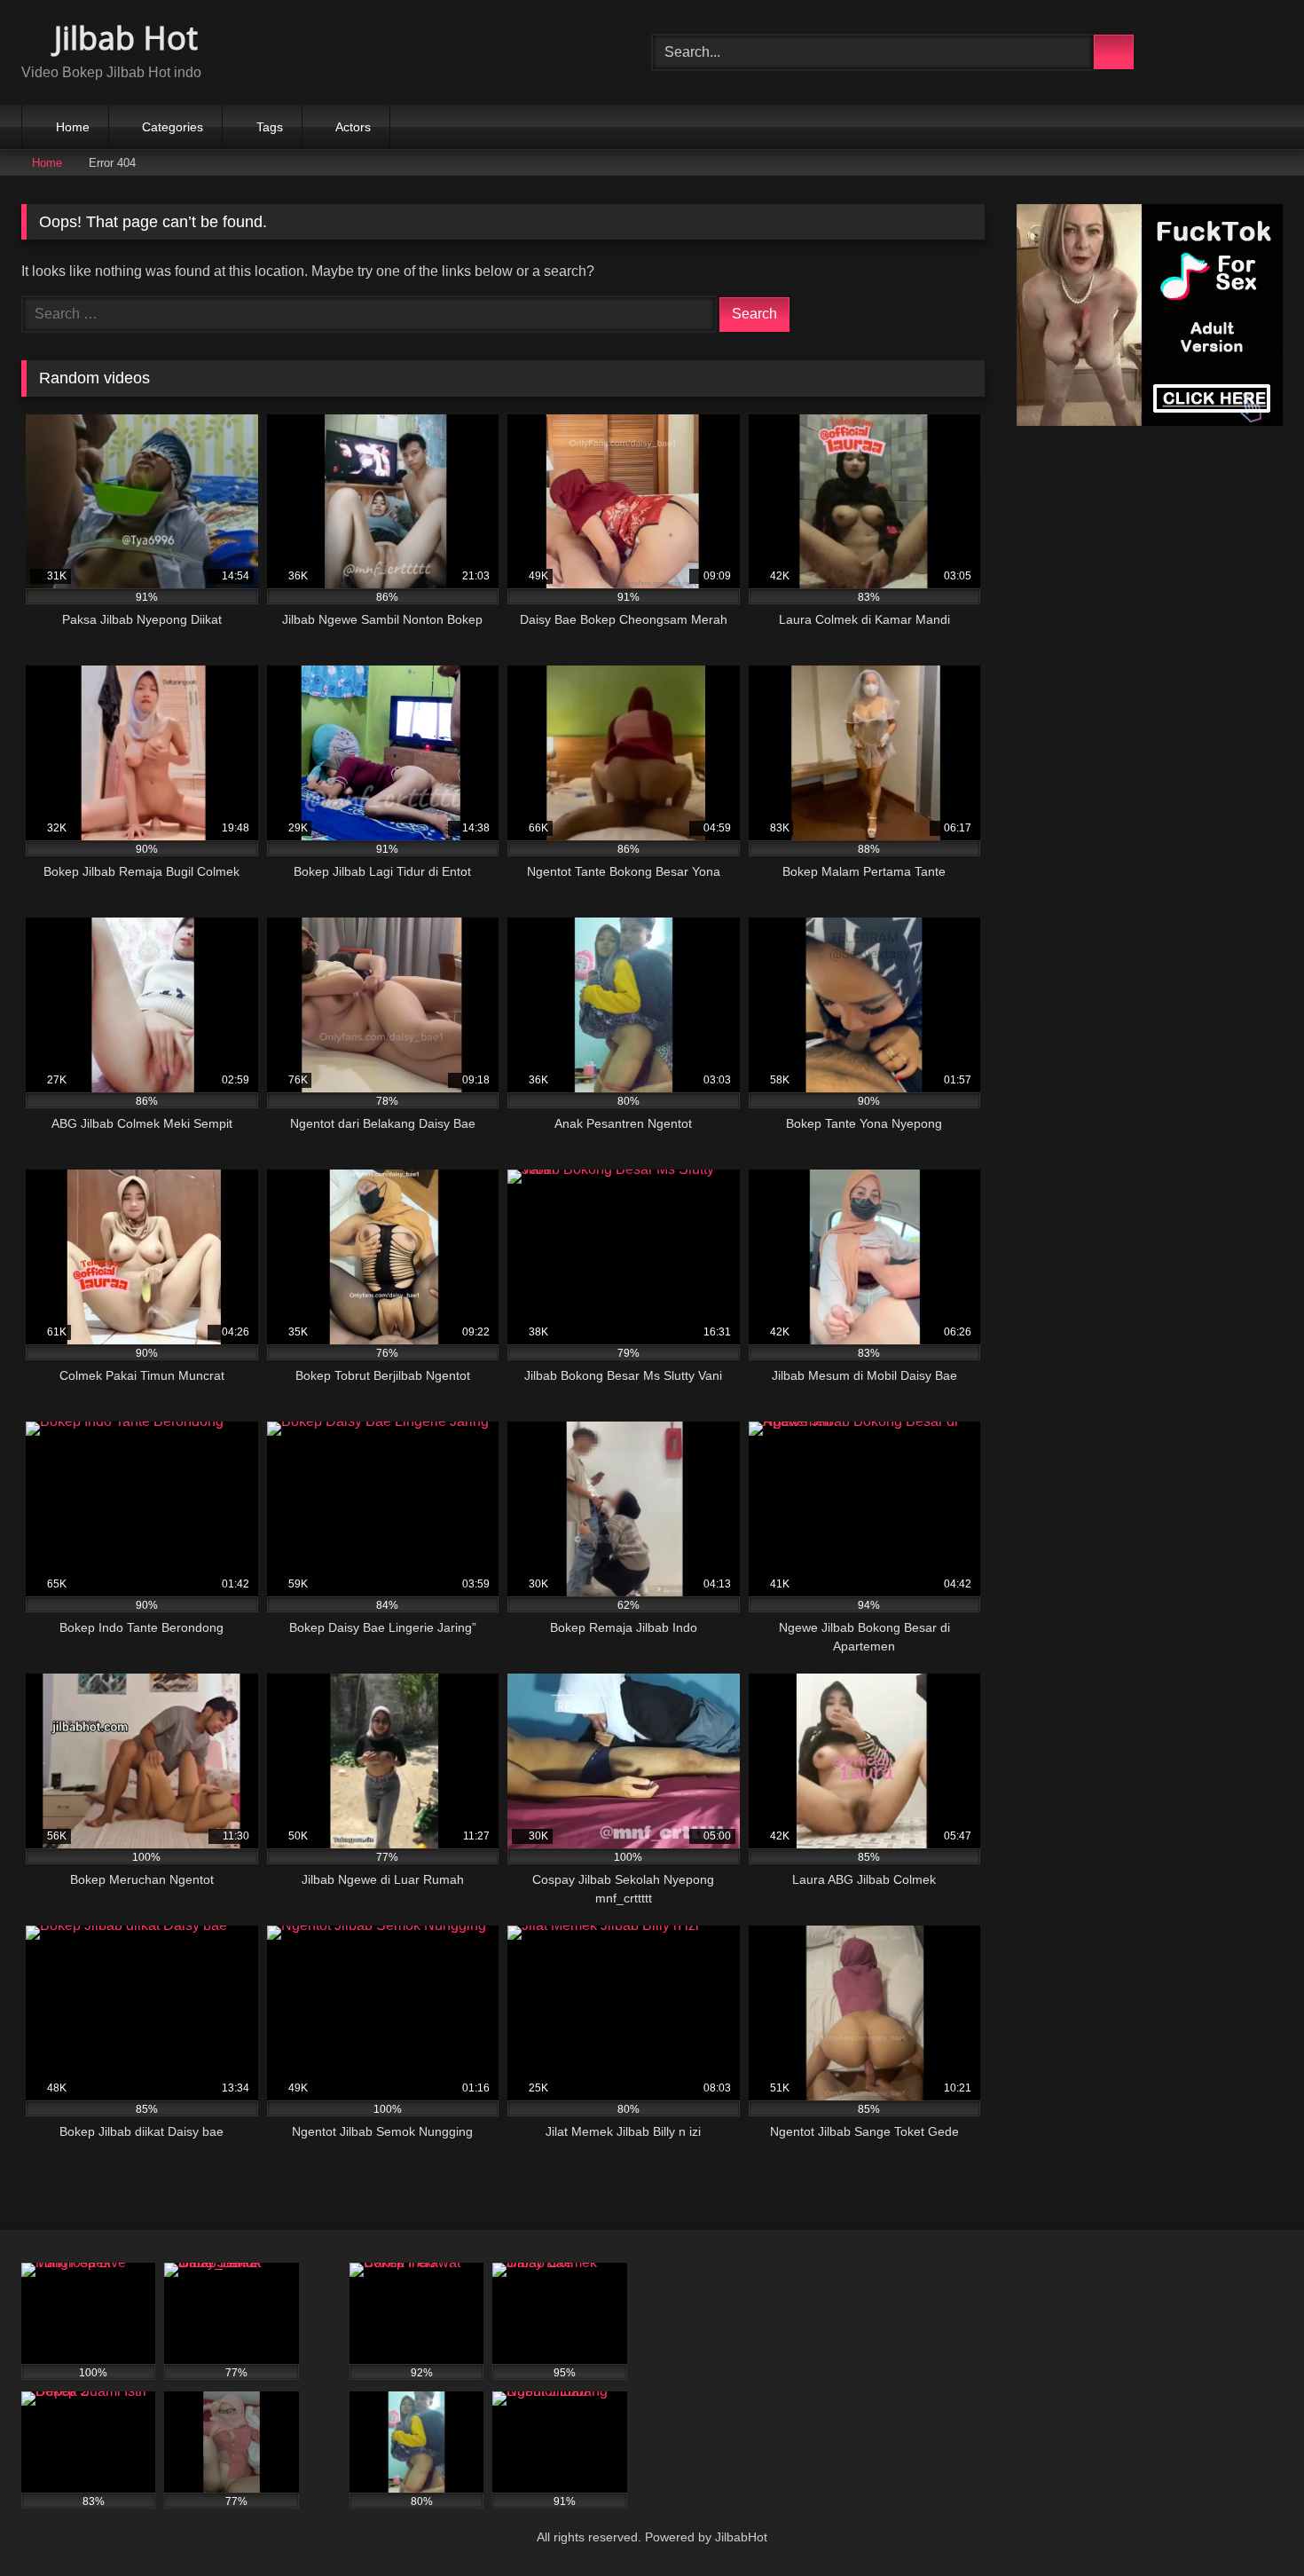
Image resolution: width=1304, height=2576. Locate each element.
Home (73, 127)
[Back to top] (1251, 2523)
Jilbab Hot (122, 38)
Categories (173, 127)
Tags (270, 127)
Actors (353, 127)
